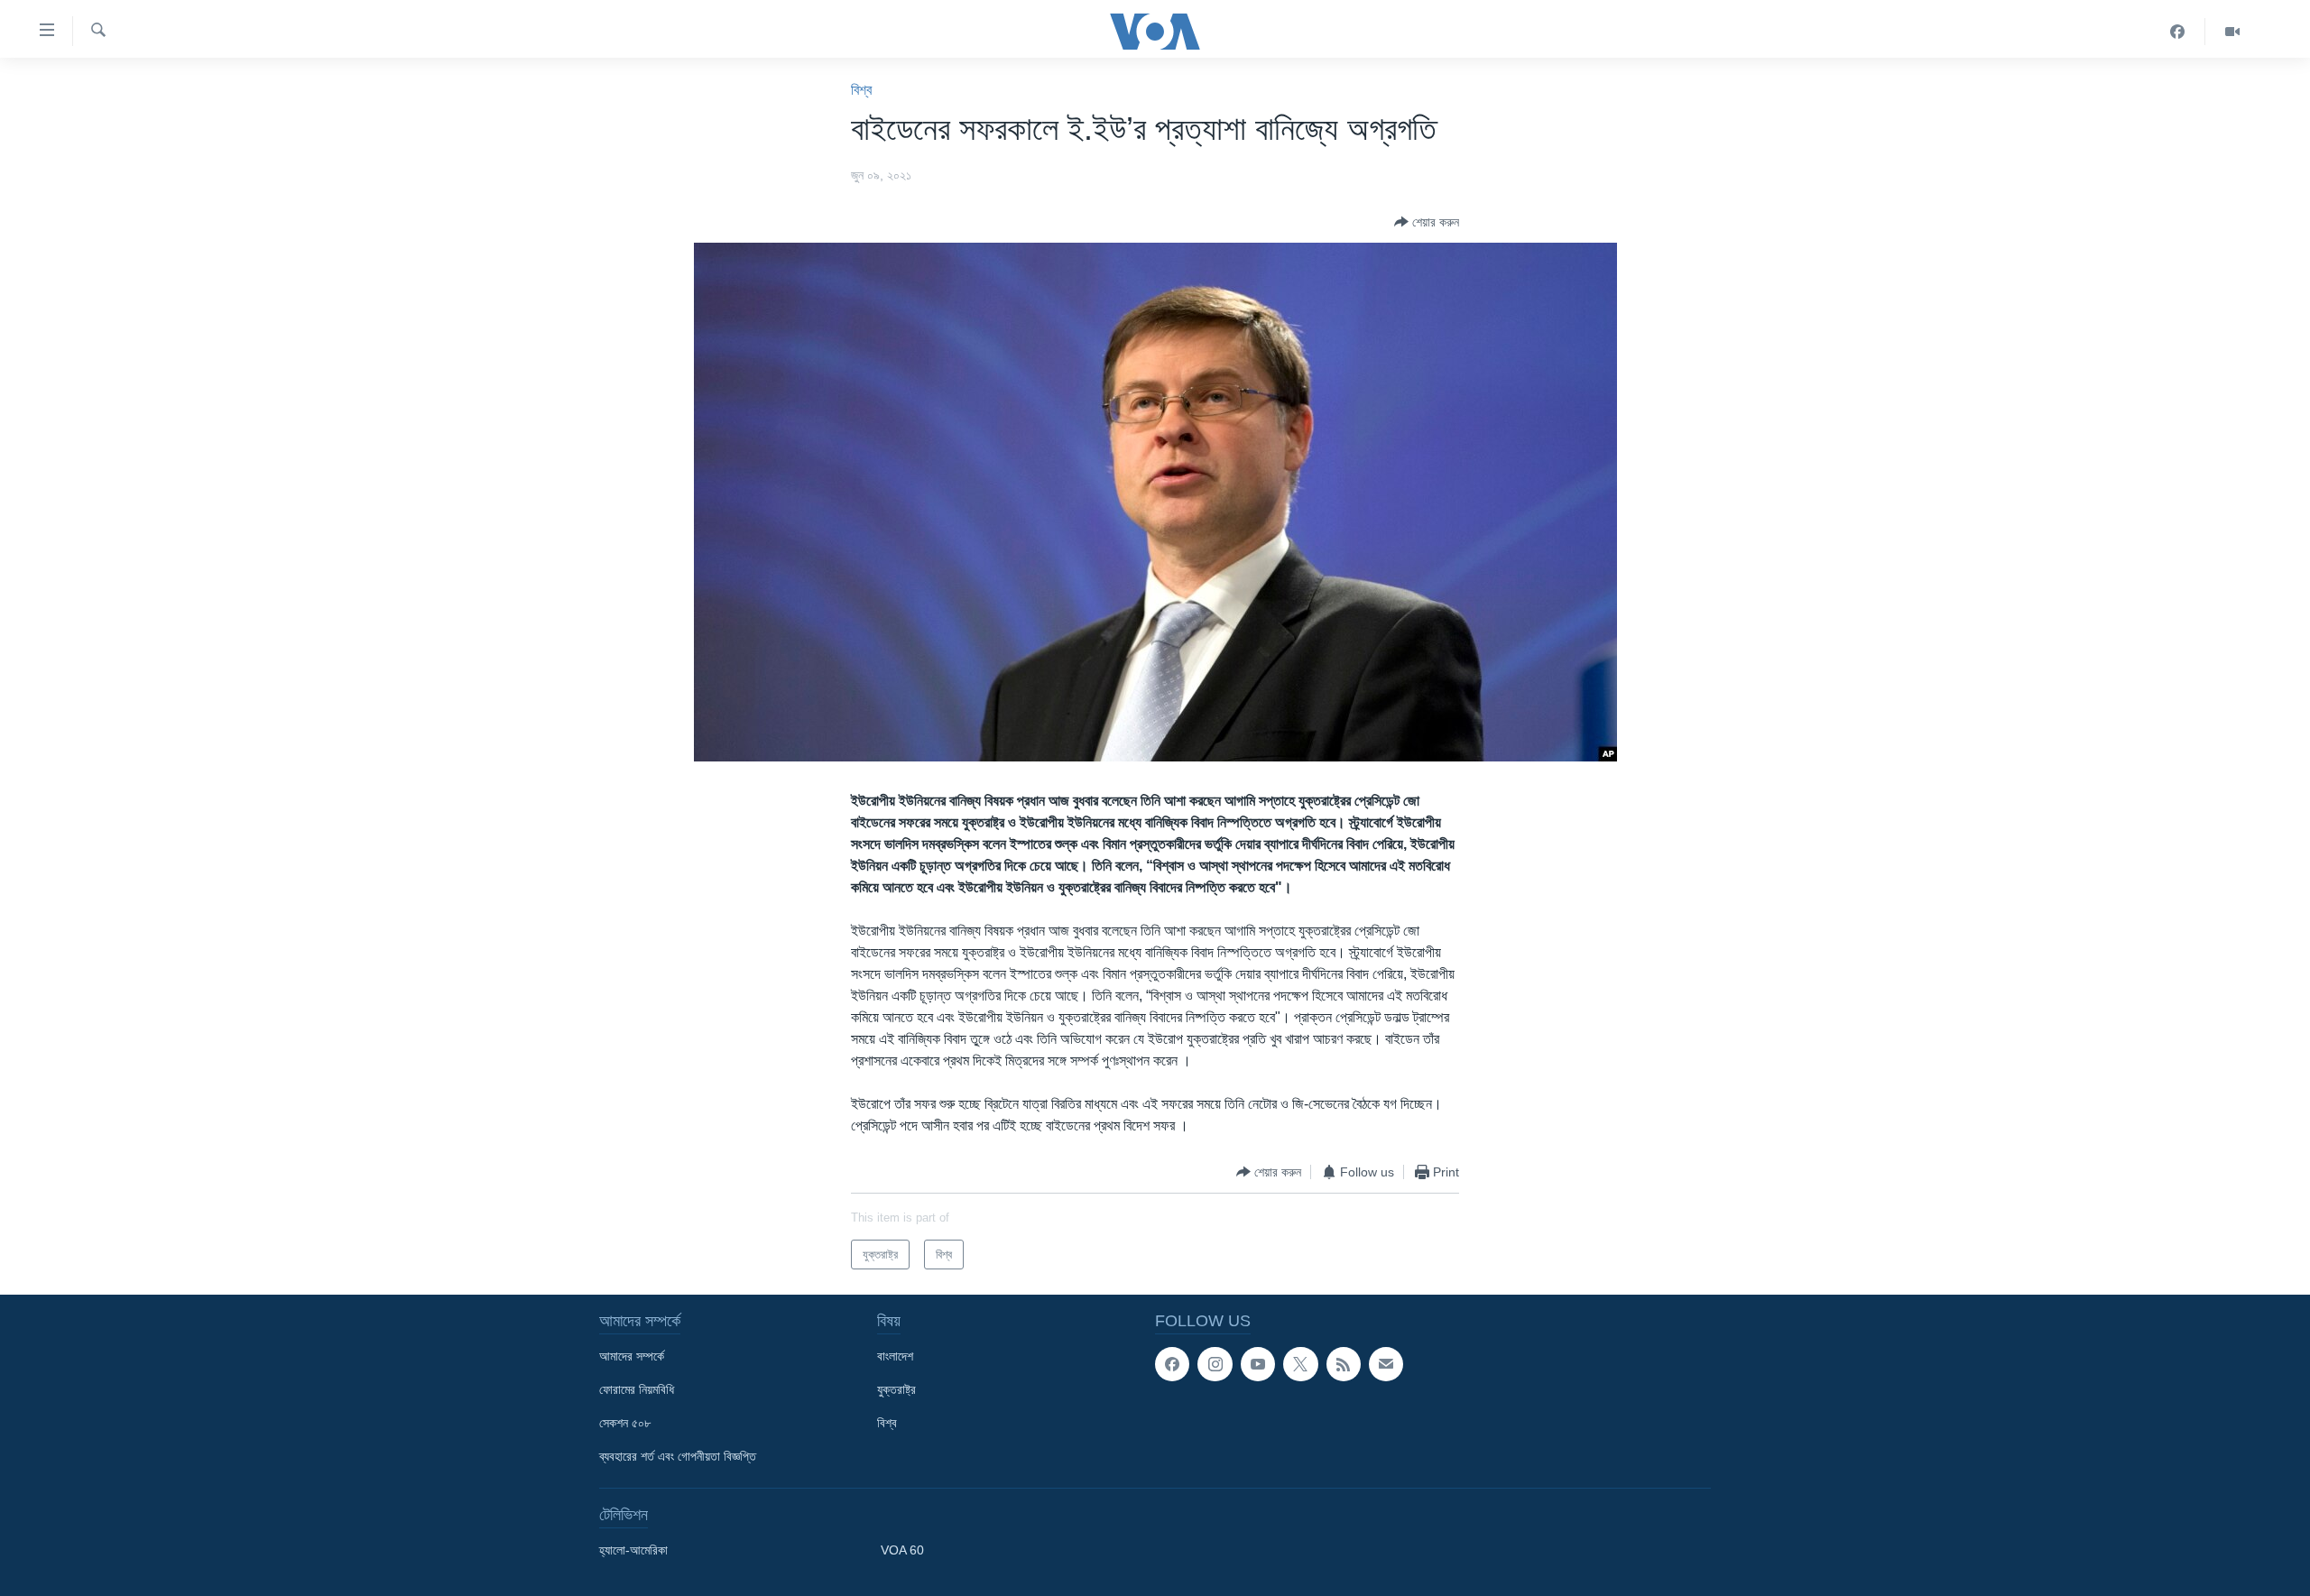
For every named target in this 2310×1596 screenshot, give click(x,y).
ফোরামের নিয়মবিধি (637, 1389)
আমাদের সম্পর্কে (632, 1356)
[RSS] (1344, 1364)
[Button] (1427, 222)
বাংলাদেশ (895, 1356)
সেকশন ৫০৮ (625, 1423)
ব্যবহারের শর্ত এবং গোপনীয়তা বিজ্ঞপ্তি (678, 1456)
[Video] (2232, 32)
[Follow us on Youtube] (1258, 1364)
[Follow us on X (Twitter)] (1300, 1364)
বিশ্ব (861, 90)
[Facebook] (2178, 32)
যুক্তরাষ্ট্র (896, 1389)
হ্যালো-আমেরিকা (633, 1550)
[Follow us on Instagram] (1215, 1364)
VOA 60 (902, 1550)
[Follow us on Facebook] (1172, 1364)
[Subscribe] (1386, 1364)
